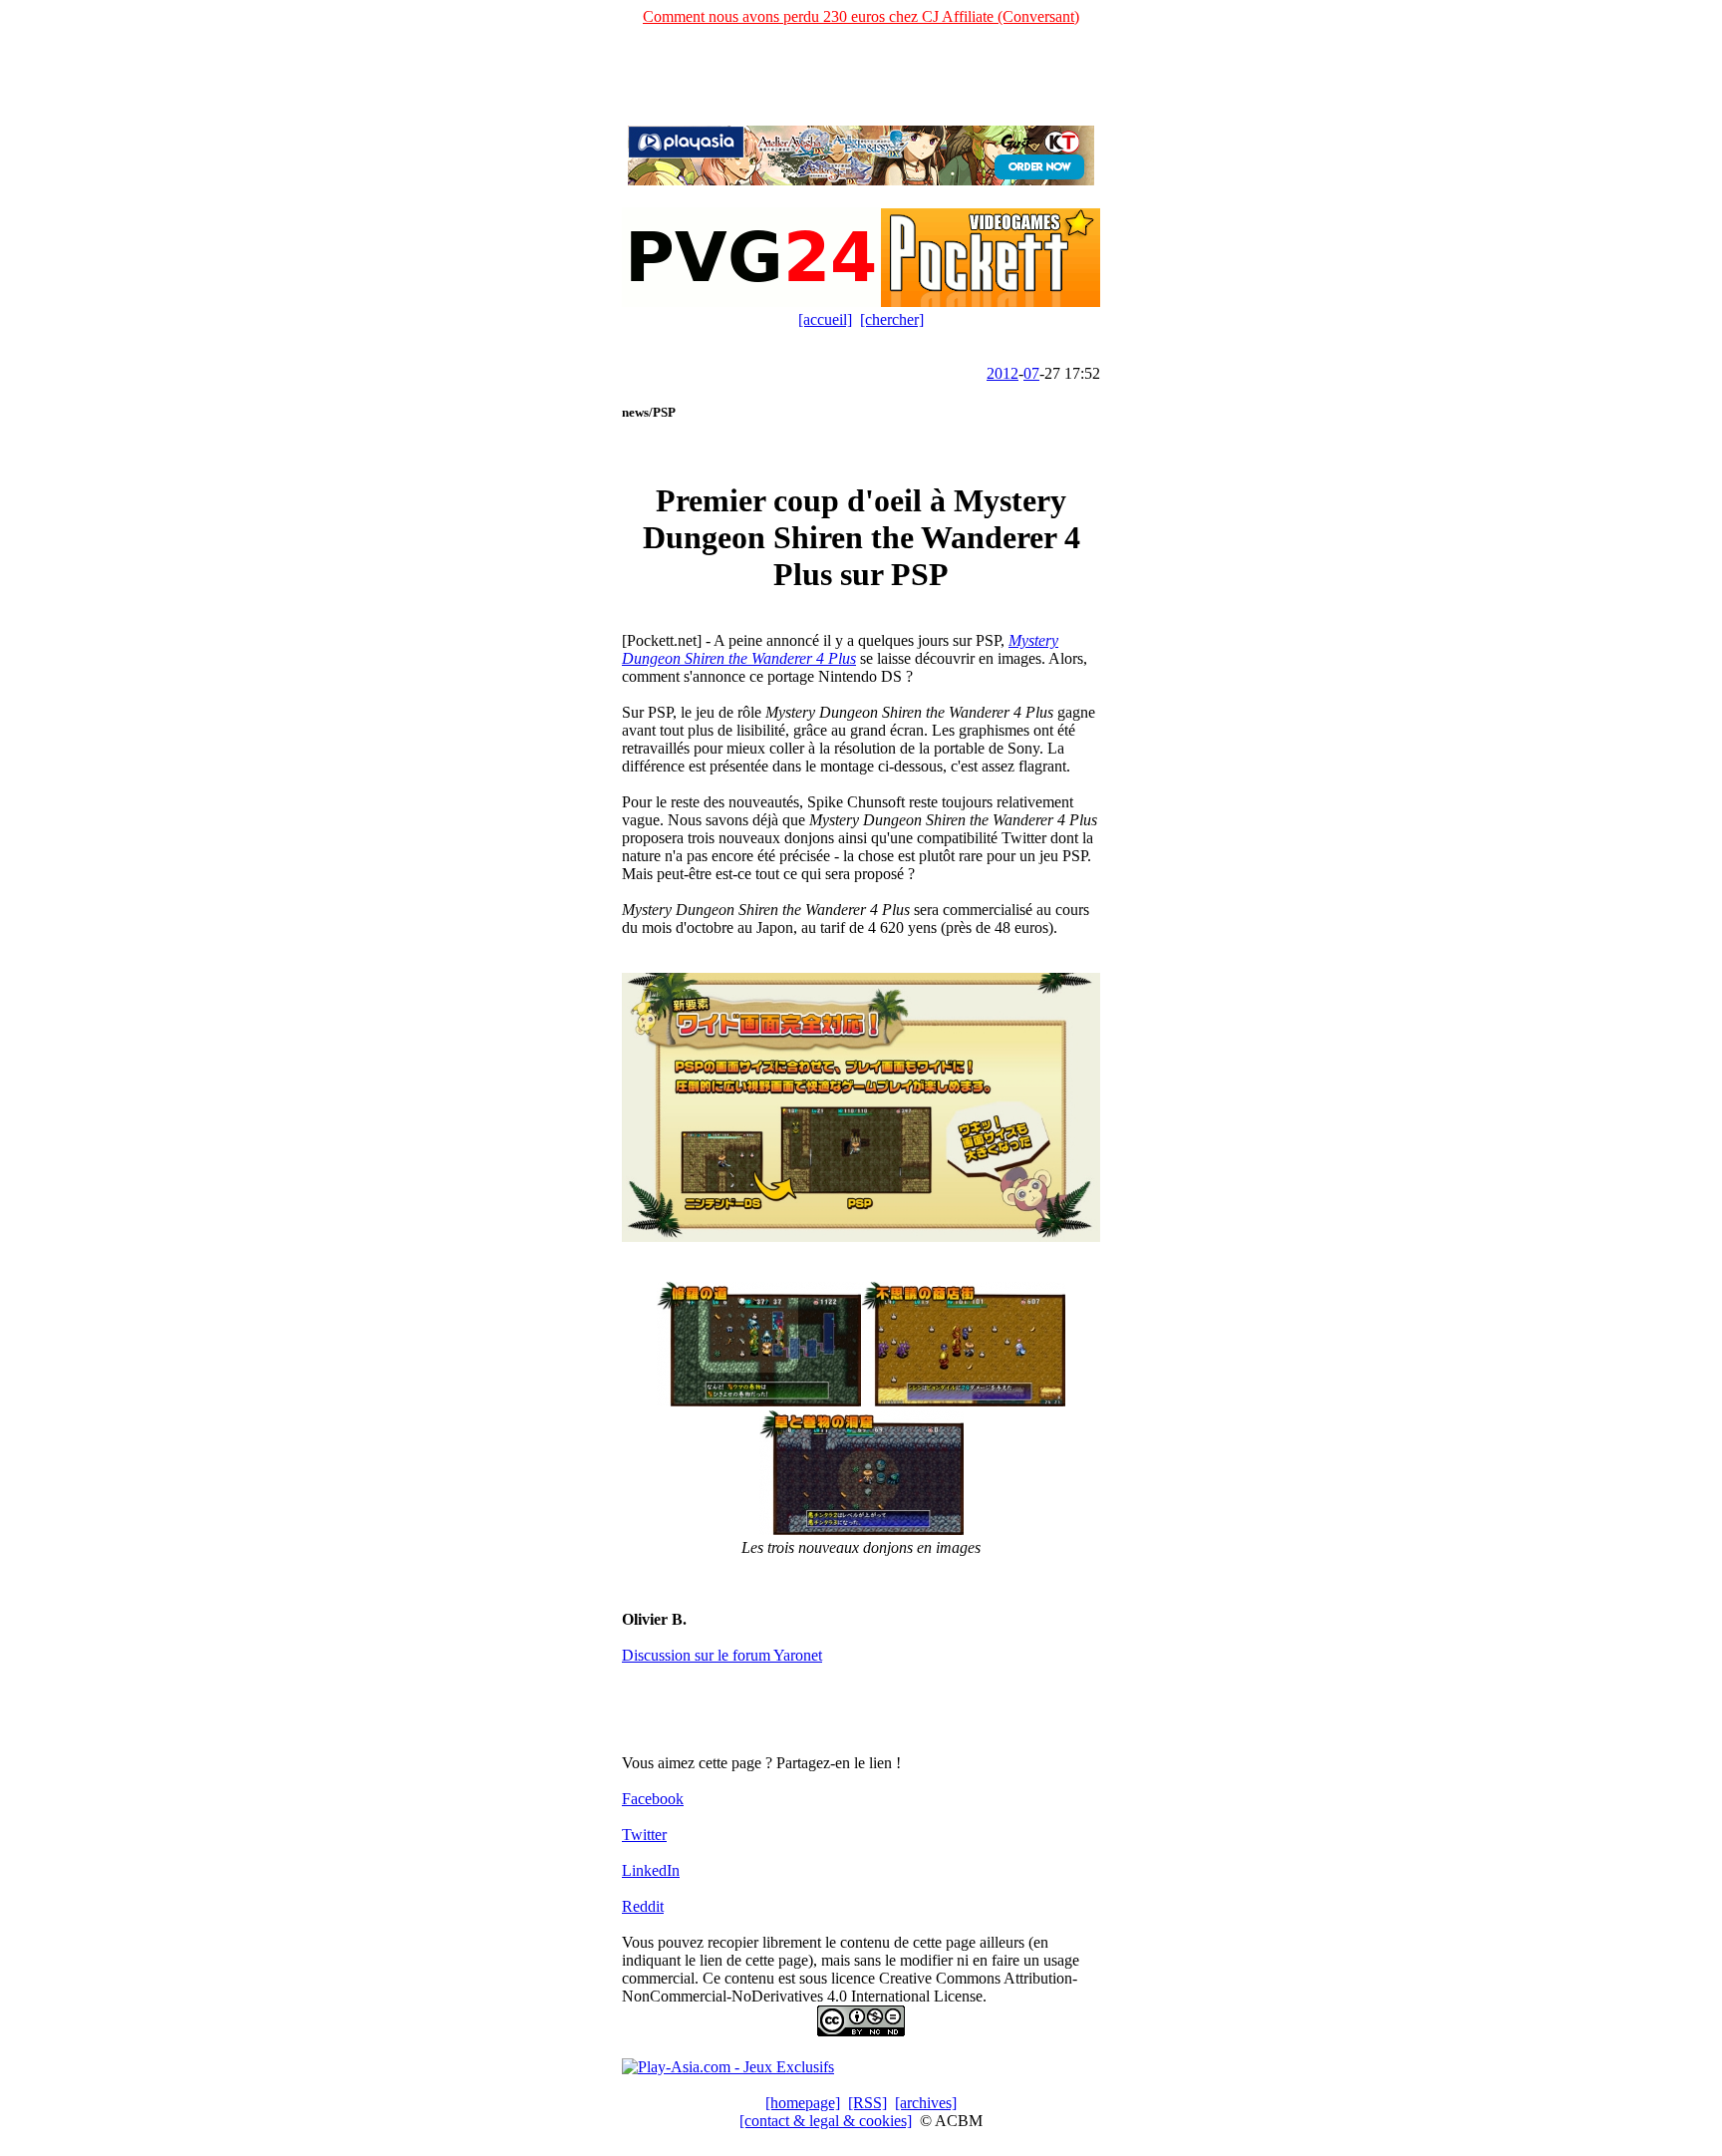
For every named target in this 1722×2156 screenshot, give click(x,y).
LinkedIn (651, 1870)
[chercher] (892, 319)
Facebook (653, 1799)
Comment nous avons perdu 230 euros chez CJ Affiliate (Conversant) (861, 16)
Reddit (643, 1906)
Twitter (644, 1835)
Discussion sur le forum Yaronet (722, 1655)
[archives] (926, 2103)
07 (1031, 373)
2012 (1003, 373)
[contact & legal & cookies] (826, 2121)
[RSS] (867, 2103)
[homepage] (803, 2103)
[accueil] (825, 319)
